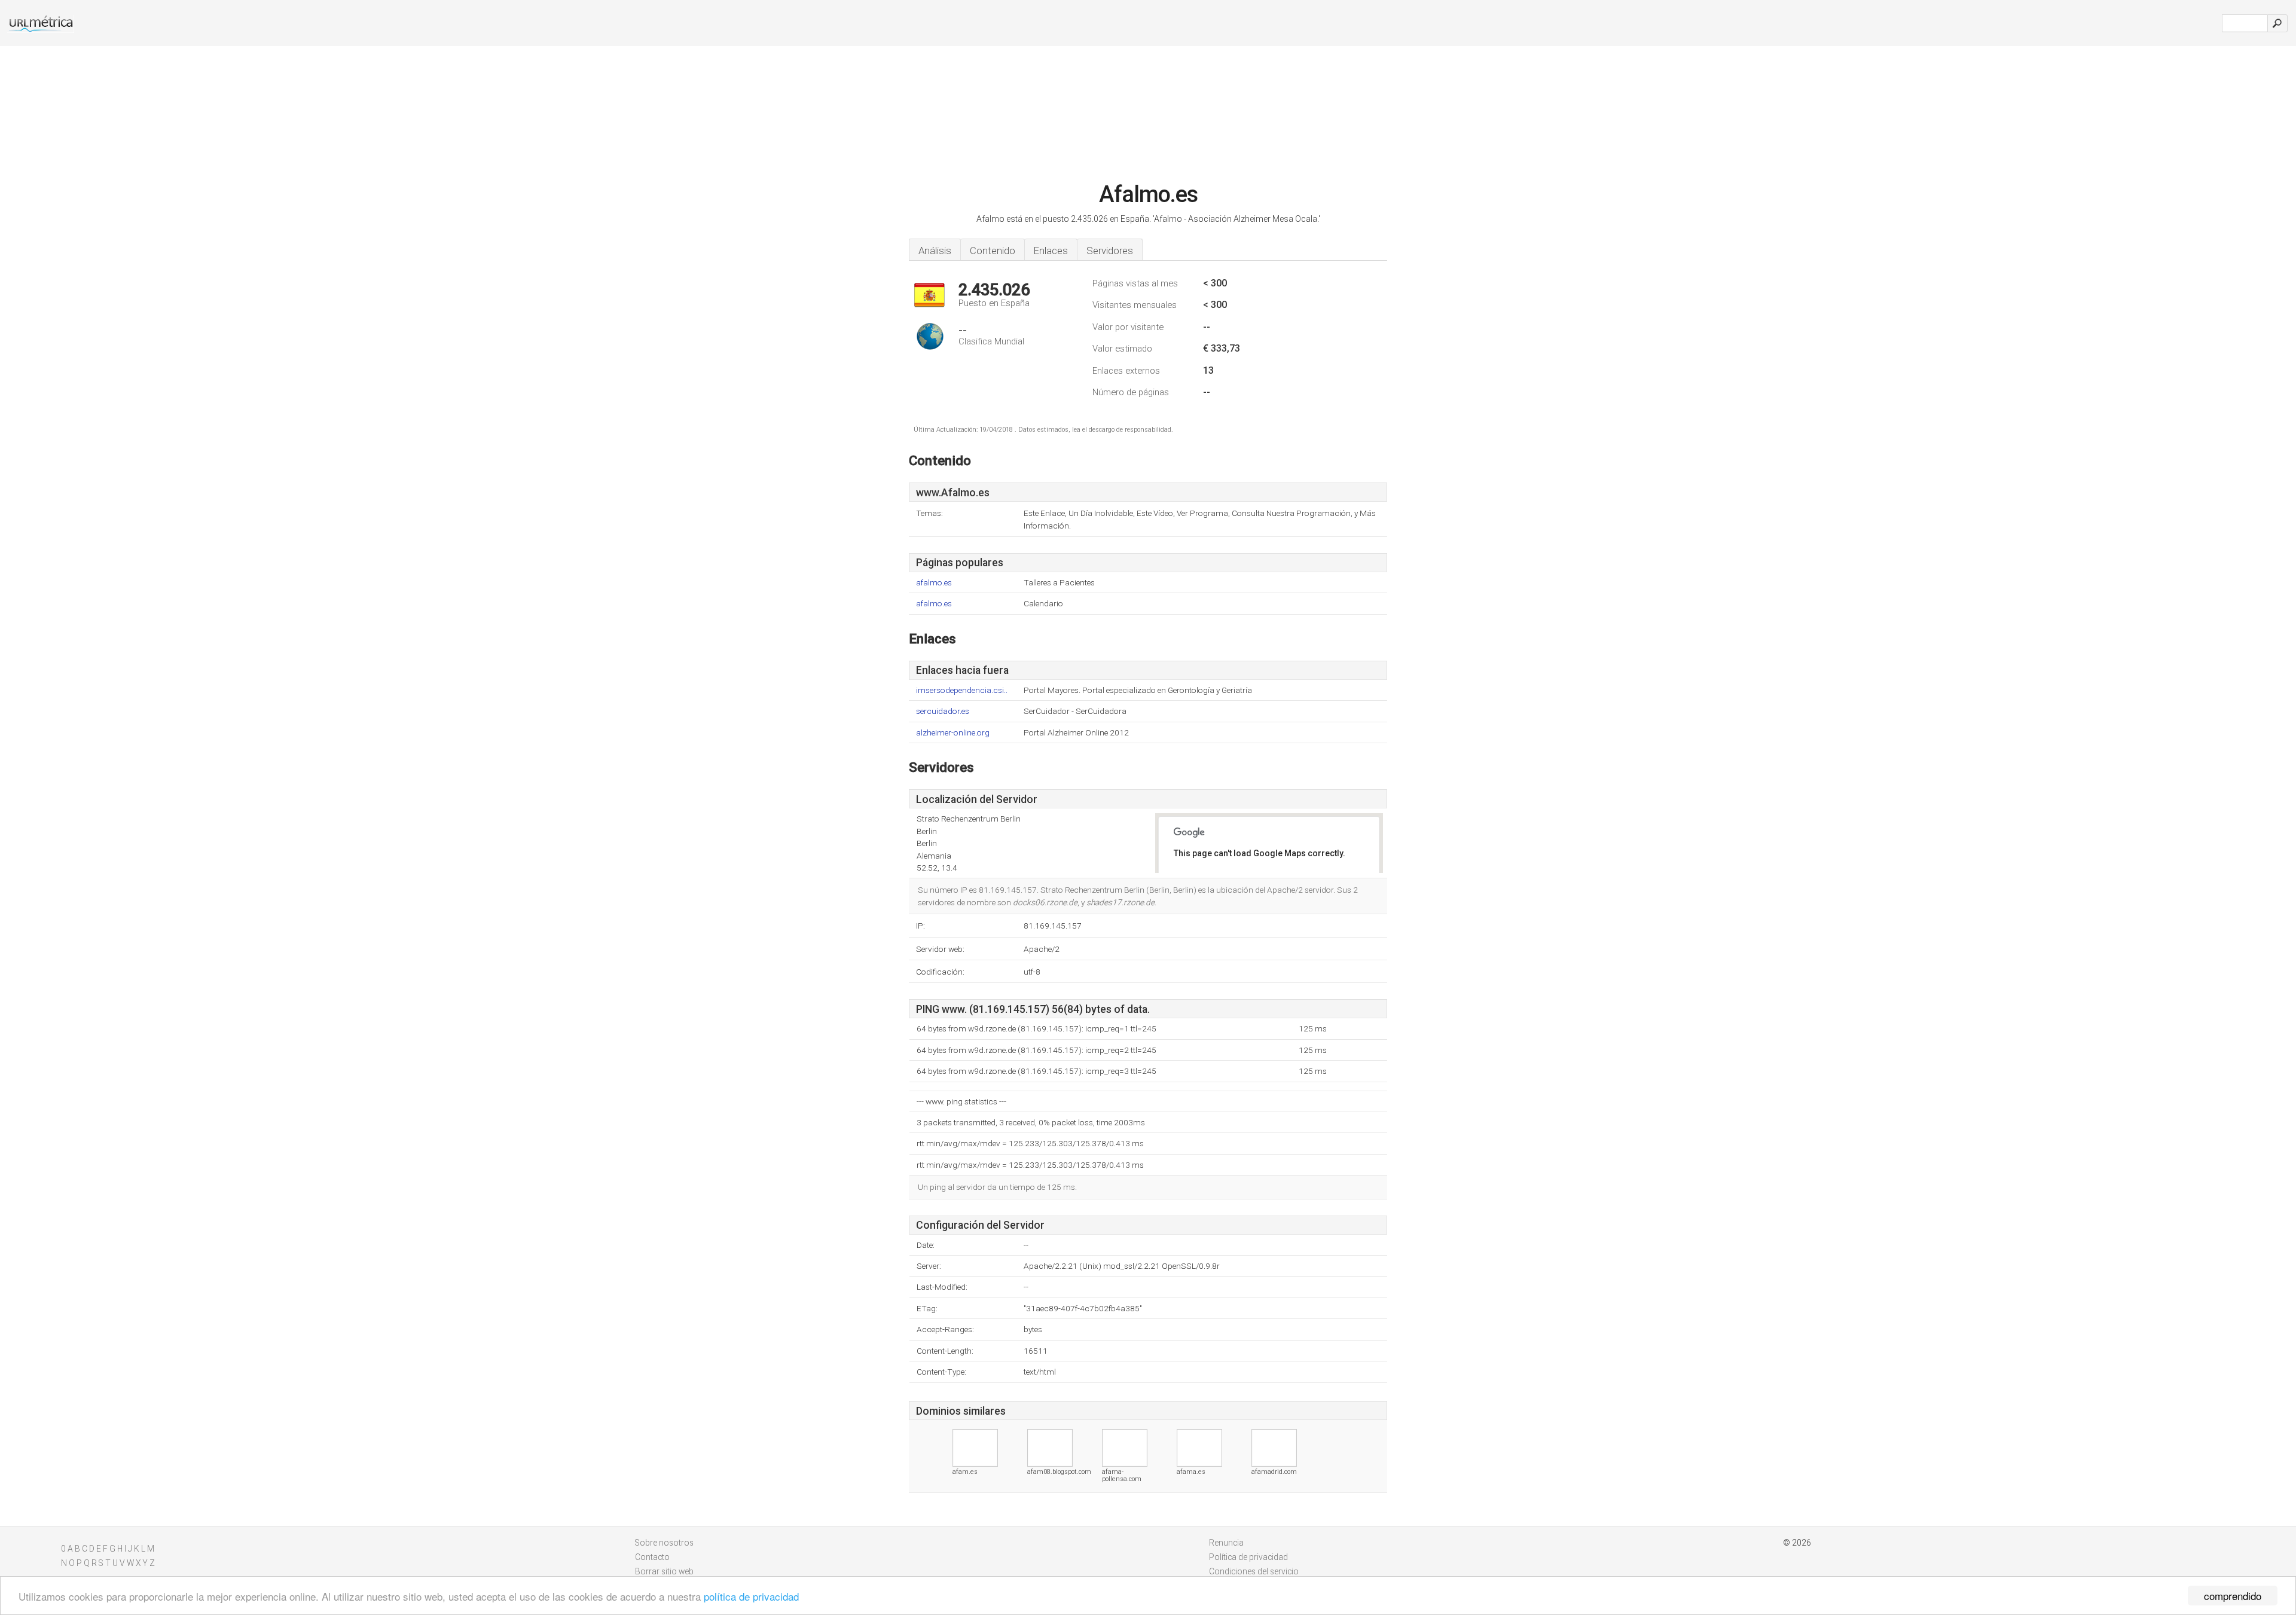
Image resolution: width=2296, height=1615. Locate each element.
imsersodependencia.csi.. (962, 690)
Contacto (652, 1557)
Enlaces (1051, 251)
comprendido (2233, 1596)
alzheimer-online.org (953, 733)
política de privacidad (751, 1596)
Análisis (935, 251)
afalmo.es (934, 583)
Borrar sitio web (664, 1571)
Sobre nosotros (664, 1543)
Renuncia (1226, 1543)
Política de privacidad (1248, 1557)
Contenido (993, 251)
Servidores (1110, 251)
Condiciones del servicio (1254, 1571)
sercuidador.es (943, 711)
